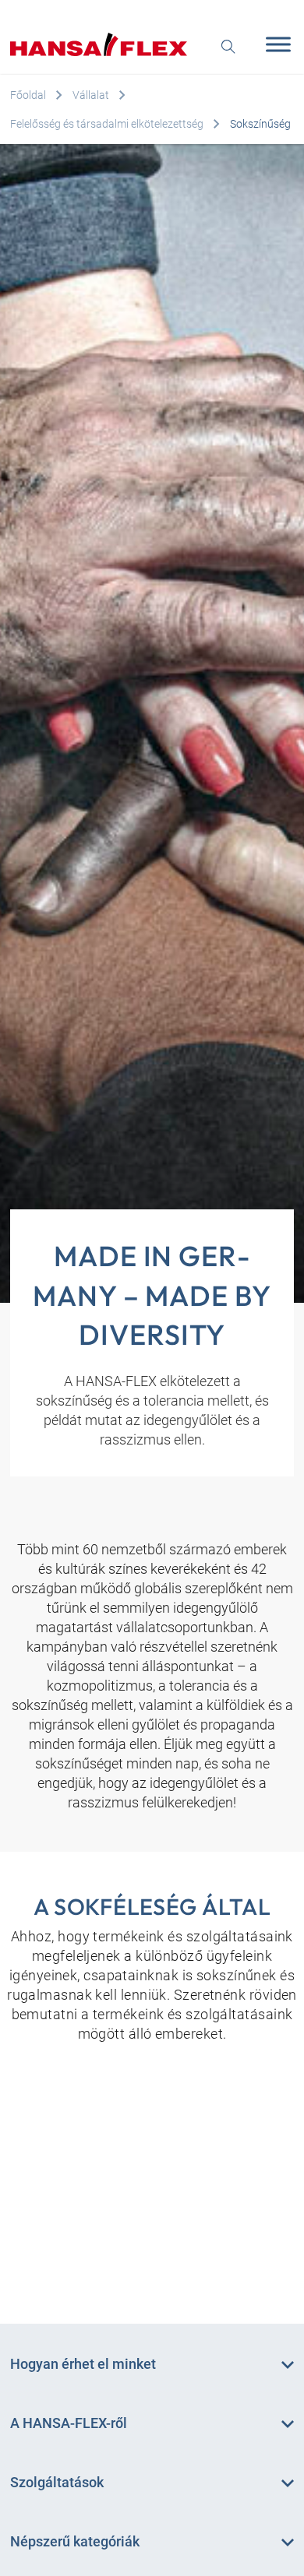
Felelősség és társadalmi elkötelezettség (107, 124)
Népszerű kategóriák (75, 2541)
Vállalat (91, 95)
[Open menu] (274, 44)
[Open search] (228, 45)
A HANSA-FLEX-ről (69, 2423)
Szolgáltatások (57, 2482)
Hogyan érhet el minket (83, 2364)
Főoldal (28, 95)
